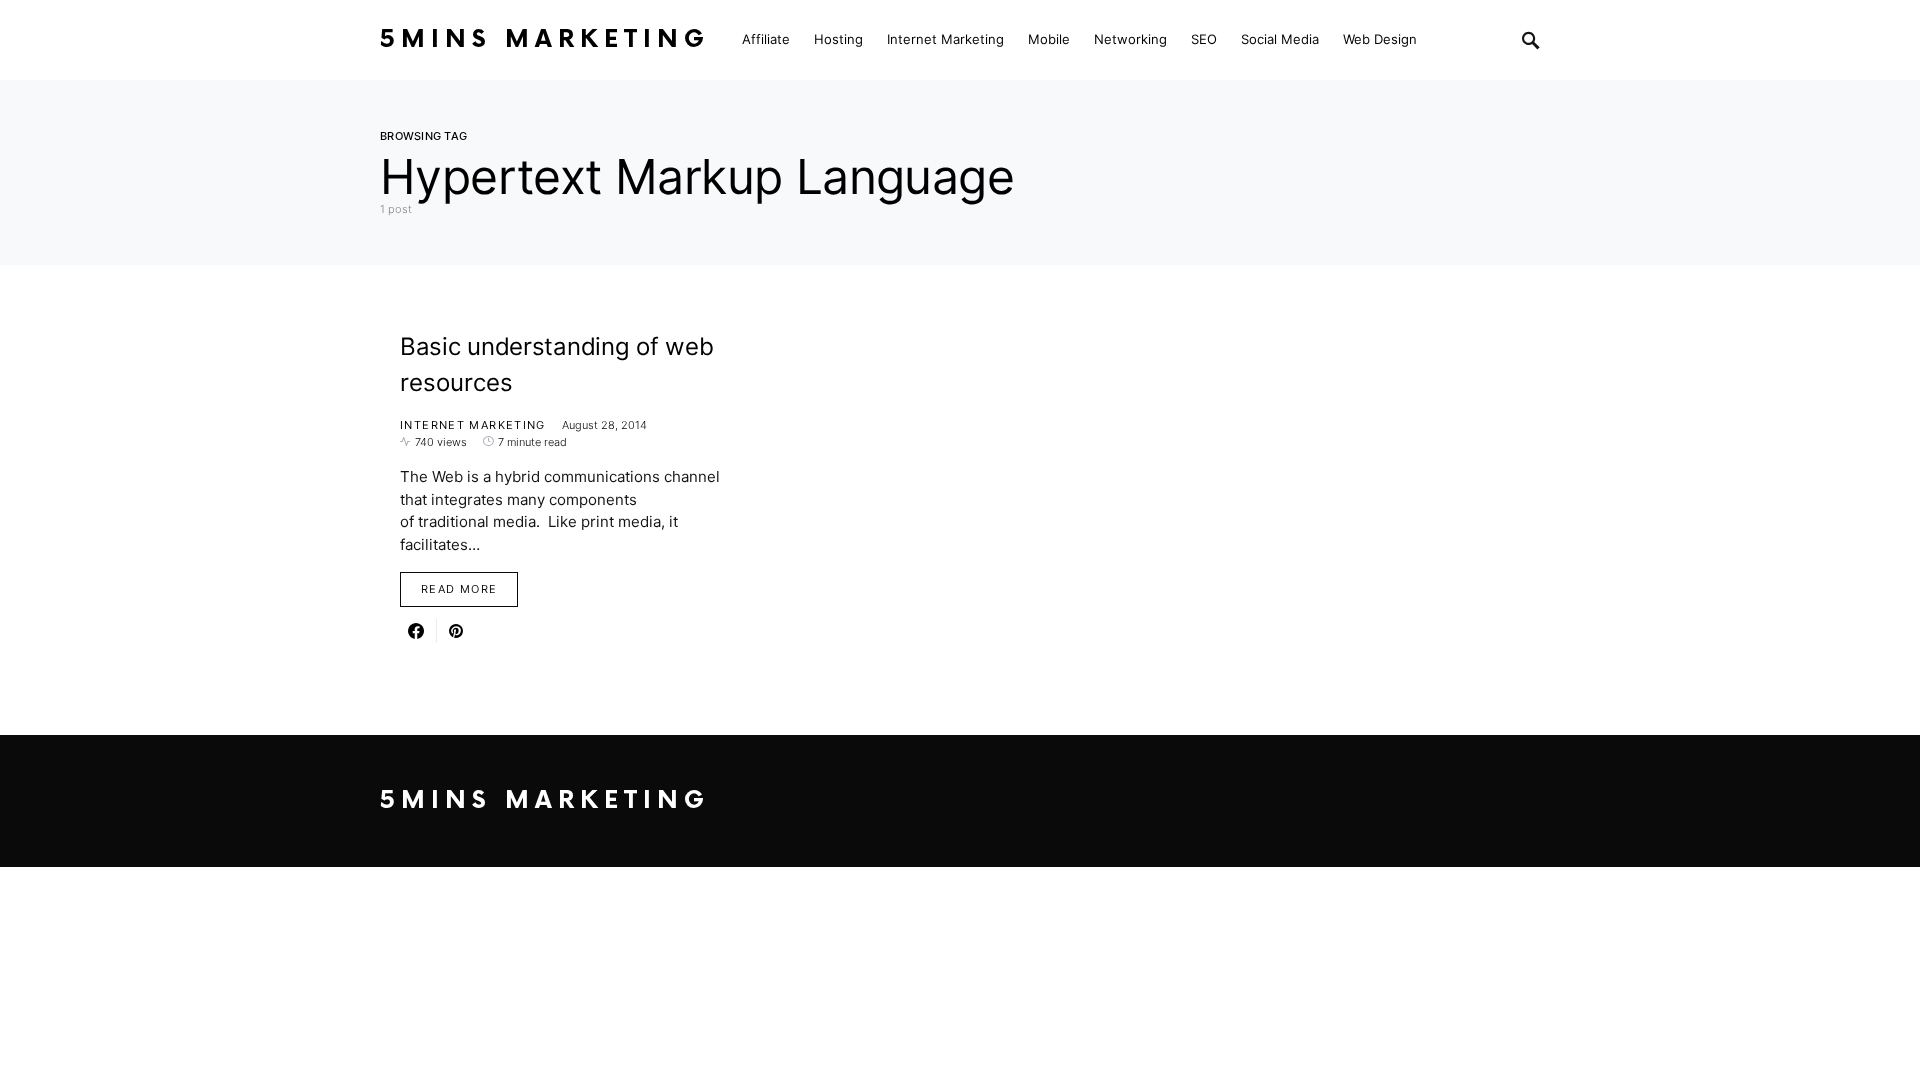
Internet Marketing (473, 425)
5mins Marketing (545, 39)
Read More (459, 589)
